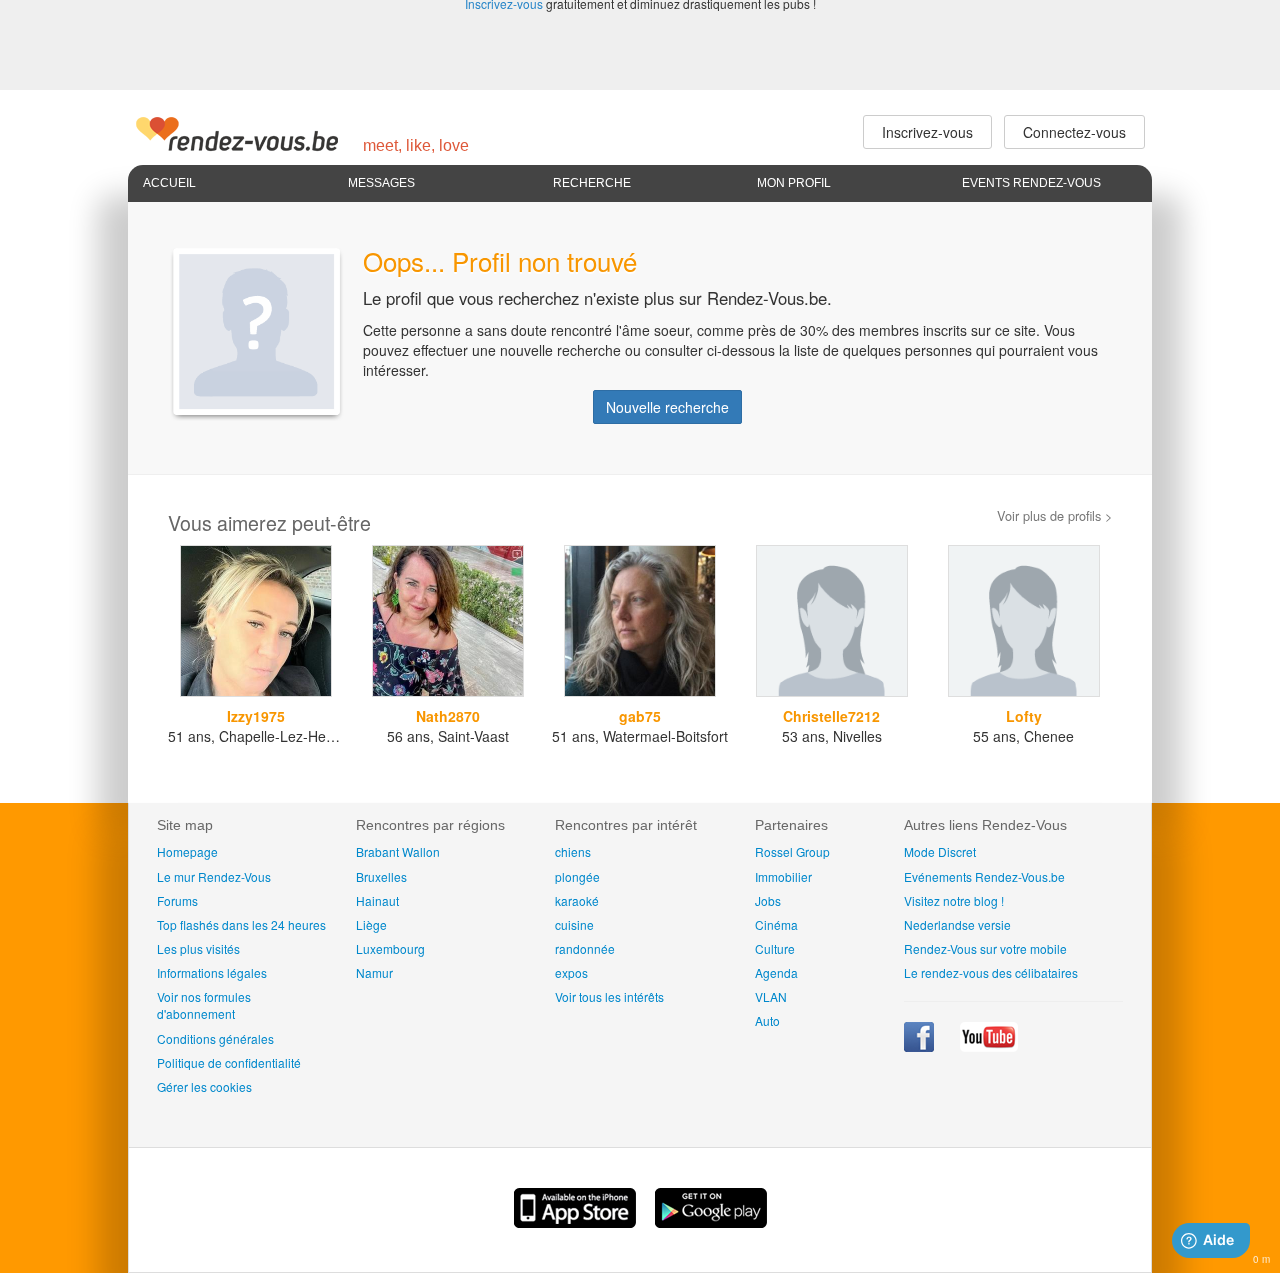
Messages (381, 183)
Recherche (592, 183)
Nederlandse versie (957, 924)
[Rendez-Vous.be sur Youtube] (989, 1046)
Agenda (776, 972)
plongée (577, 876)
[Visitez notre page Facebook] (920, 1046)
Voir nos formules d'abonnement (204, 1005)
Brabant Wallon (398, 851)
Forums (177, 900)
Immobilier (783, 876)
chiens (573, 851)
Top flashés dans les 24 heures (241, 924)
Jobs (768, 900)
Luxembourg (390, 948)
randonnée (585, 948)
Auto (767, 1020)
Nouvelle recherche (667, 407)
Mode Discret (940, 851)
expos (571, 972)
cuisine (574, 924)
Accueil (169, 183)
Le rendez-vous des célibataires (991, 972)
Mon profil (794, 183)
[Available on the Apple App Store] (577, 1222)
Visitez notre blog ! (954, 900)
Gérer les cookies (204, 1086)
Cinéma (776, 924)
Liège (371, 924)
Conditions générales (215, 1038)
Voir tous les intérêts (609, 996)
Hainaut (377, 900)
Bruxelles (381, 876)
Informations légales (212, 972)
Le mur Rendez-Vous (214, 876)
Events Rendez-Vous (1031, 183)
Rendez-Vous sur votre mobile (985, 948)
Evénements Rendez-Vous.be (984, 876)
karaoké (577, 900)
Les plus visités (198, 948)
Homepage (187, 851)
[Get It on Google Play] (711, 1222)
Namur (374, 972)
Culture (775, 948)
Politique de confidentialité (229, 1062)
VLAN (771, 996)
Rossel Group (792, 851)
